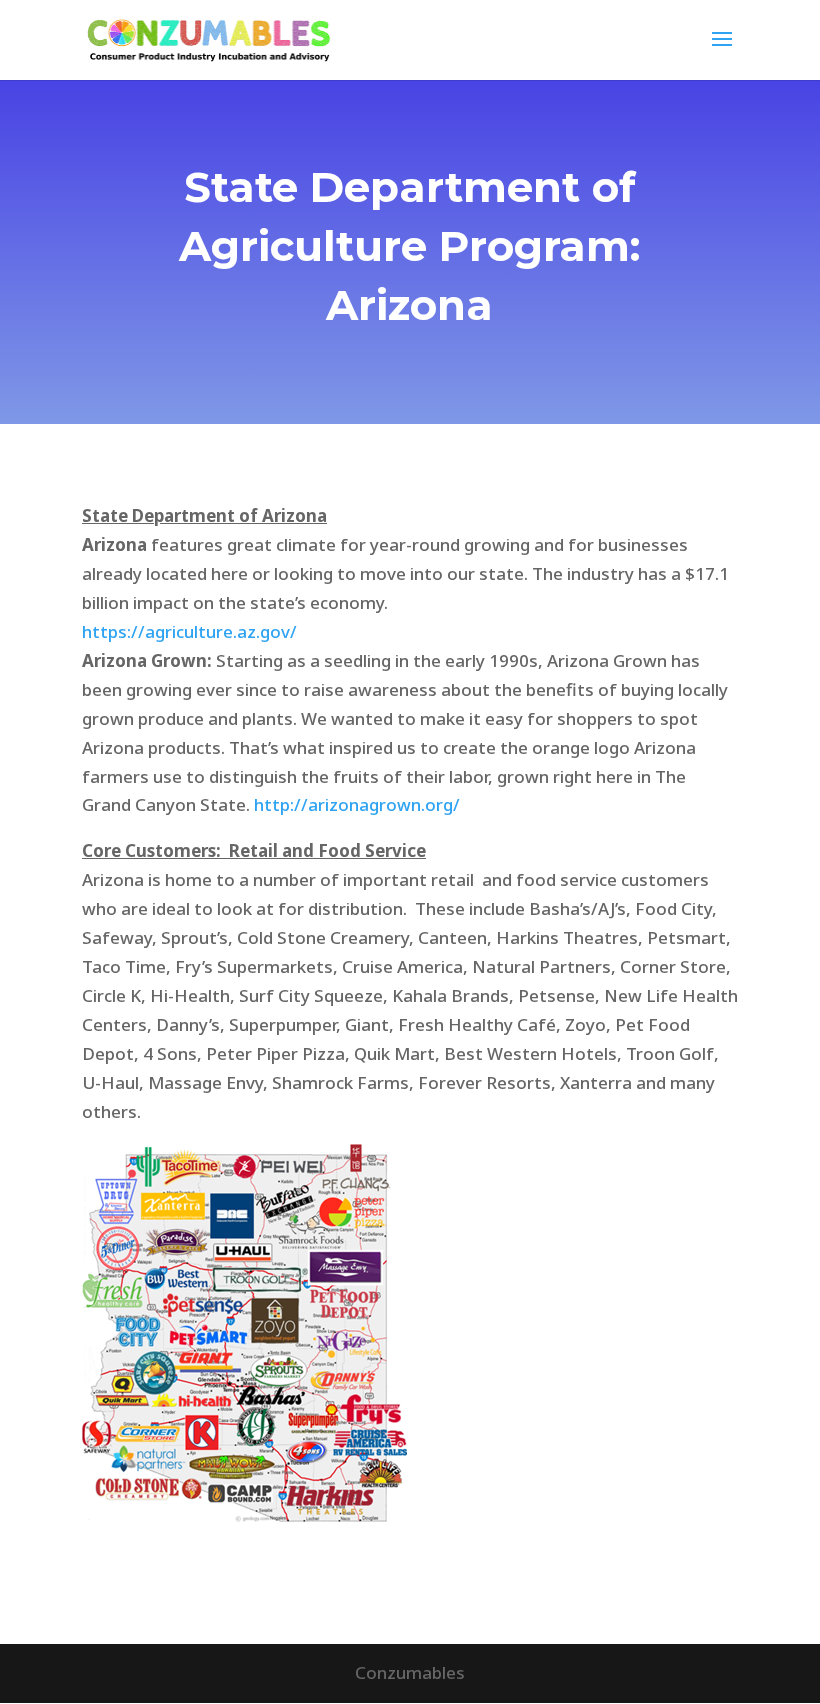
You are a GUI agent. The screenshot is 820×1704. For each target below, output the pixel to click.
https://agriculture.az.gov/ (189, 631)
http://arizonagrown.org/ (357, 804)
